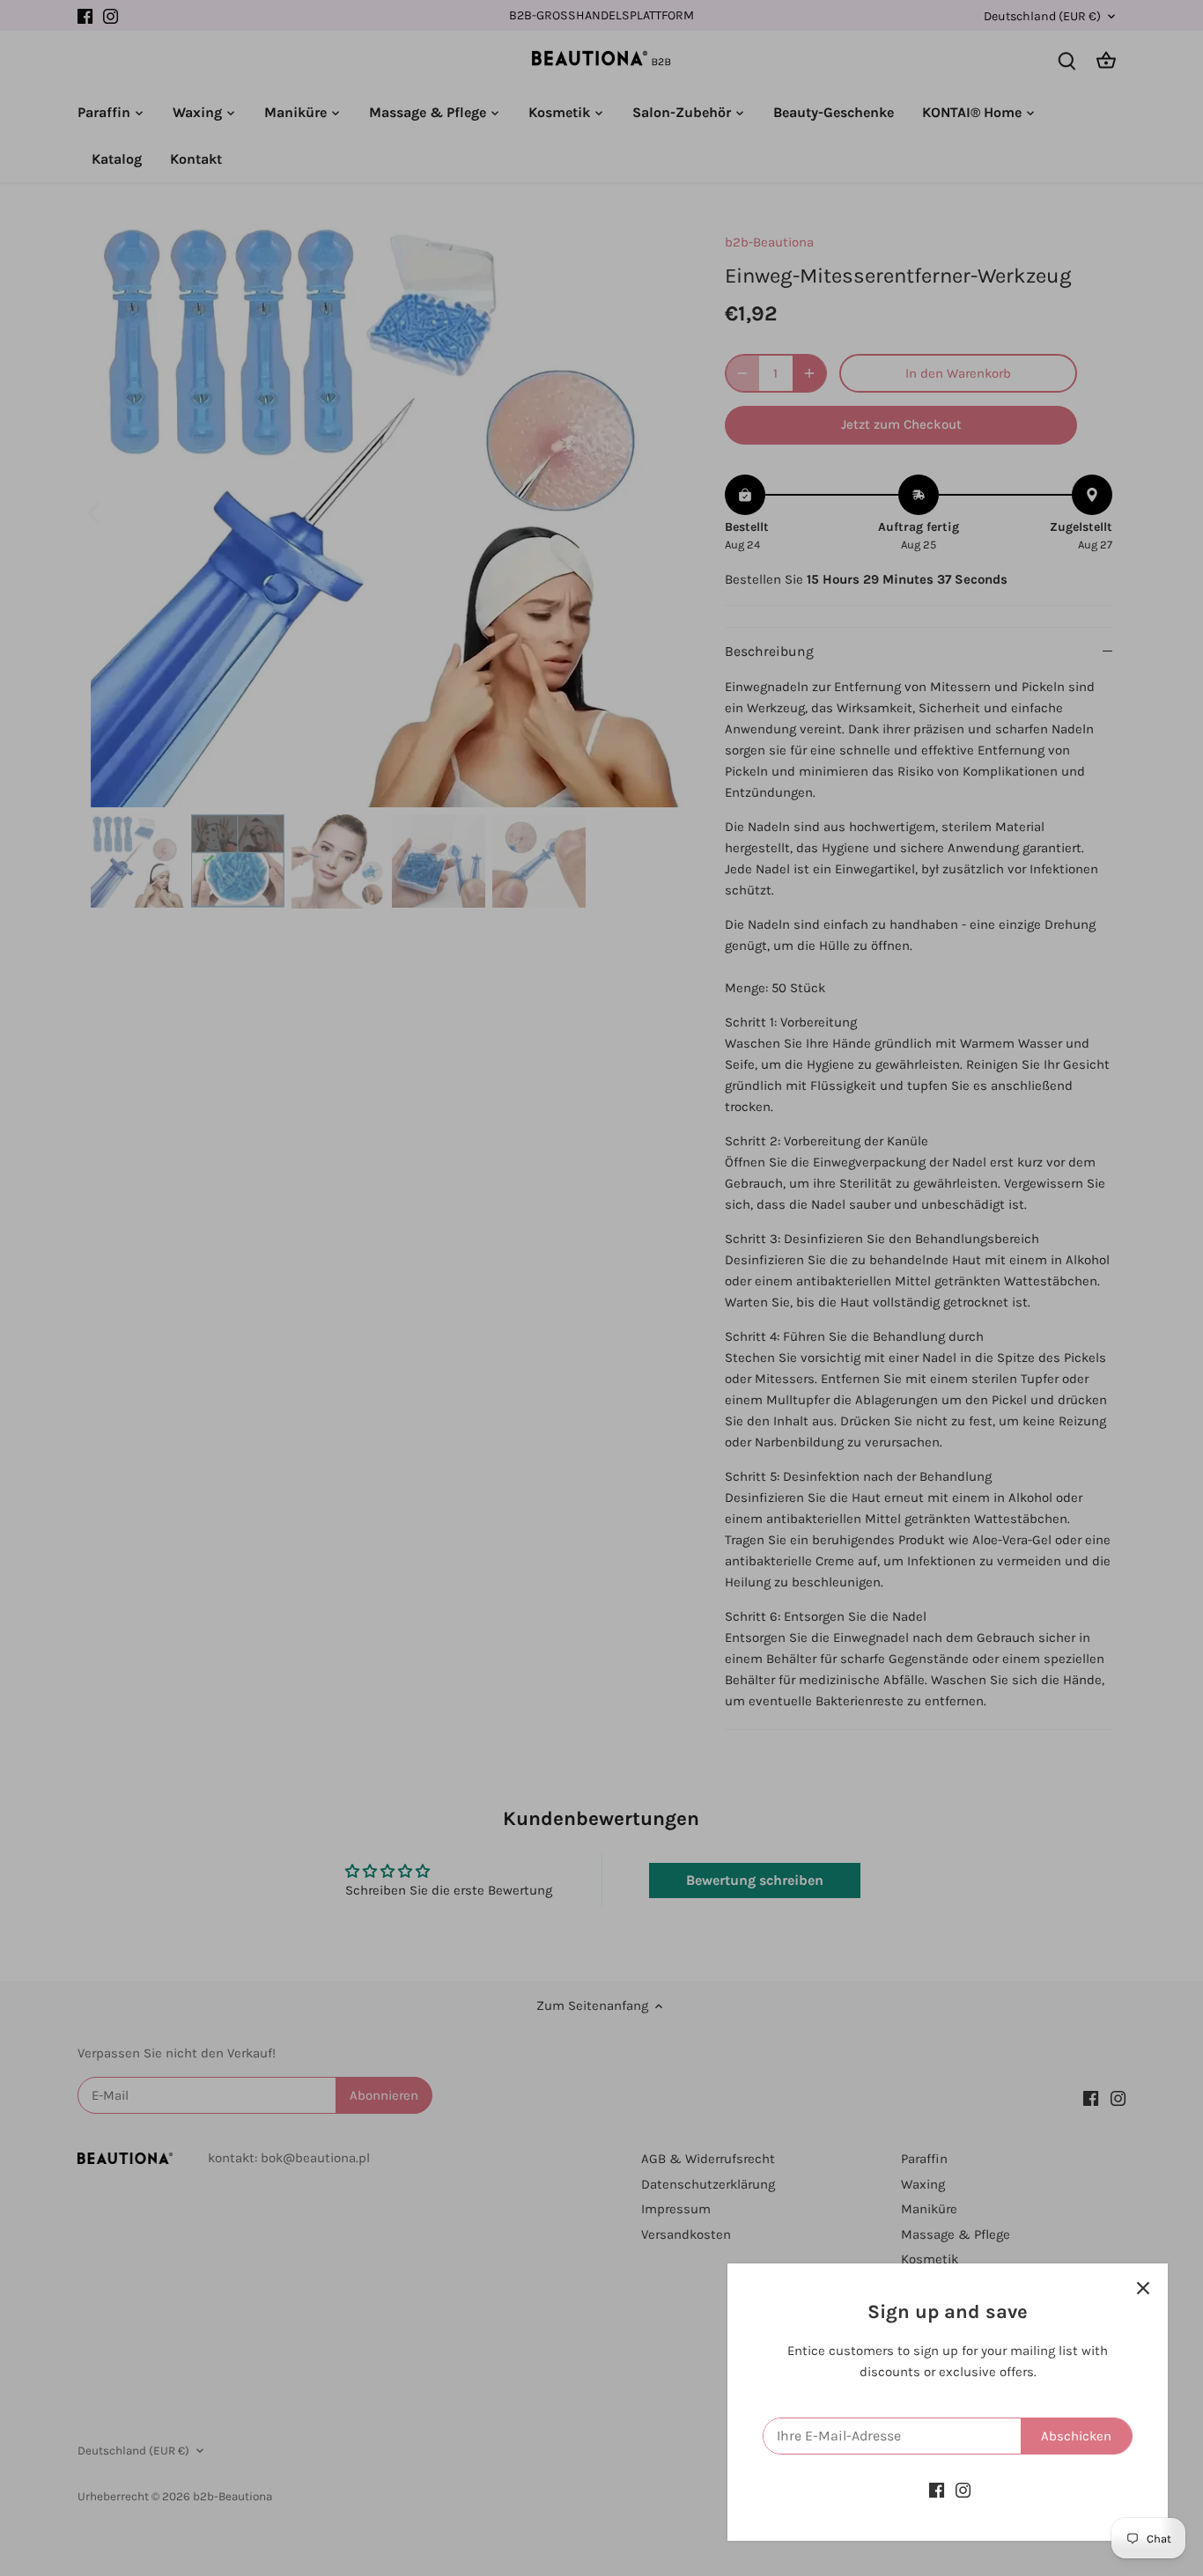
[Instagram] (963, 2490)
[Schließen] (1143, 2288)
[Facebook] (937, 2490)
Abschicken (1076, 2436)
